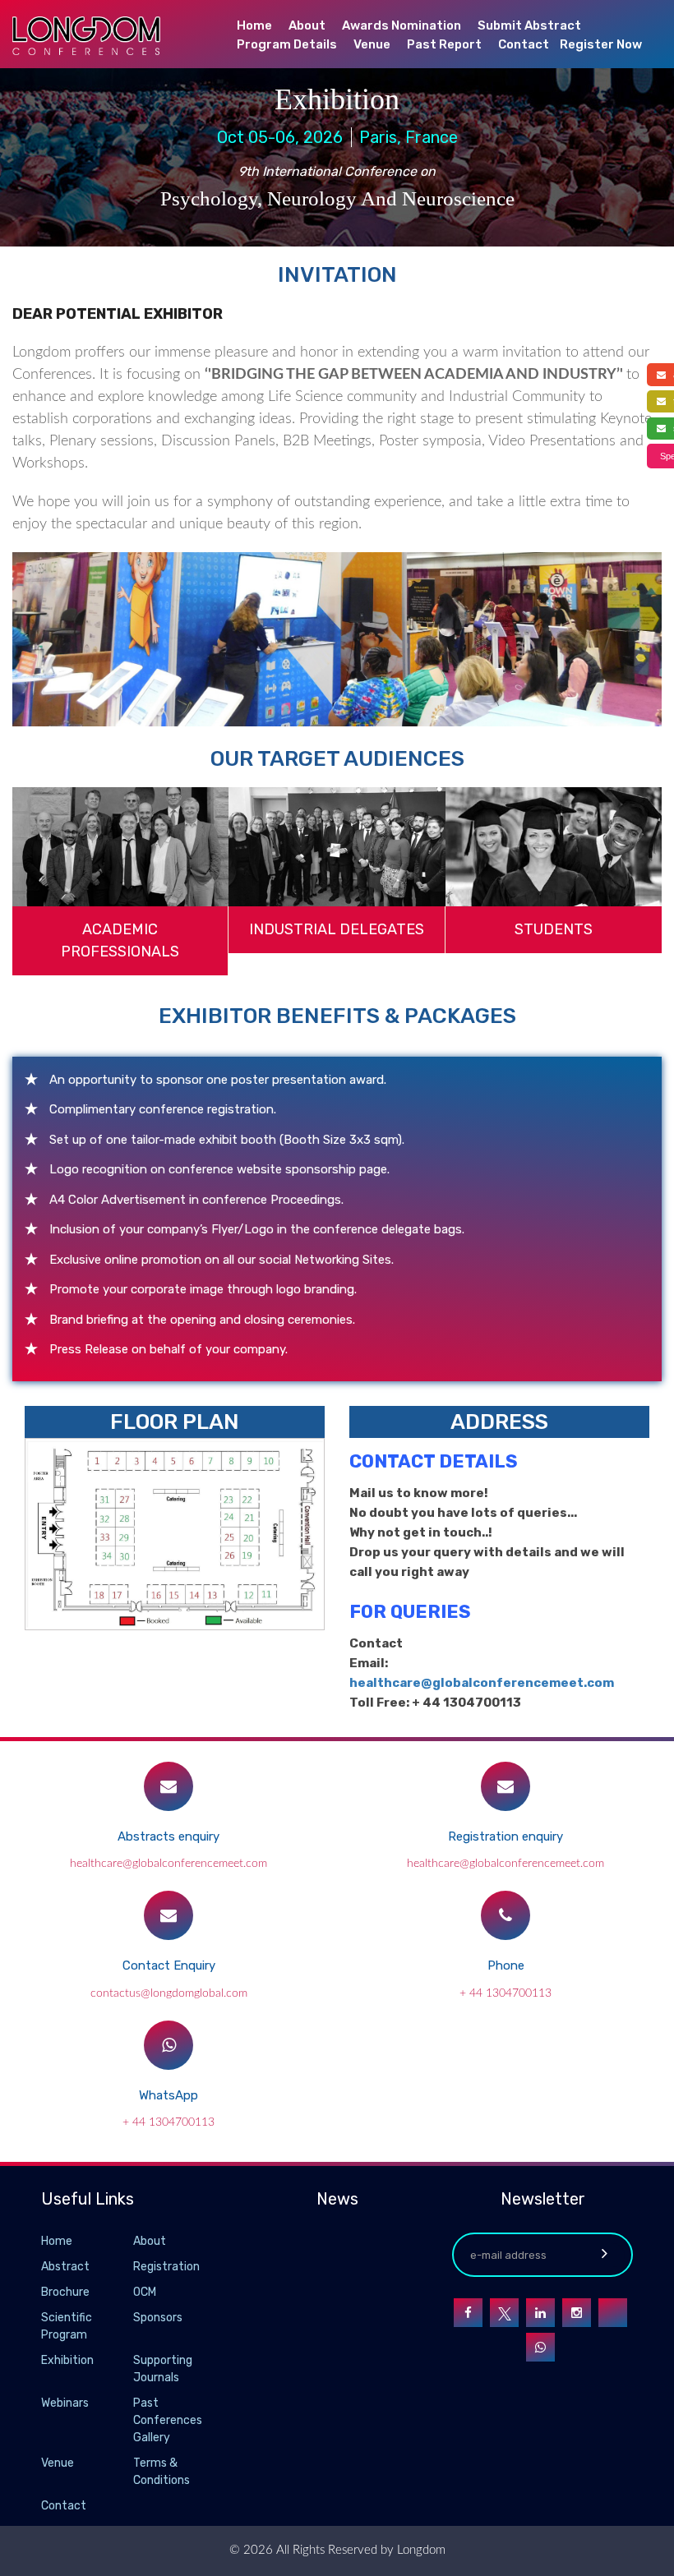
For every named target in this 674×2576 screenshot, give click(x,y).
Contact (524, 44)
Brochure (65, 2292)
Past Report (444, 44)
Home (254, 25)
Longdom (420, 2550)
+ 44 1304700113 (505, 1993)
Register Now (601, 44)
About (307, 25)
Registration (166, 2267)
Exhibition (67, 2360)
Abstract (65, 2267)
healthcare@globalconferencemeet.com (482, 1683)
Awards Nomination (402, 25)
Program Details (287, 44)
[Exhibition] (132, 2361)
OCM (145, 2292)
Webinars (65, 2403)
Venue (372, 44)
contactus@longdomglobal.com (169, 1993)
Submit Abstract (529, 25)
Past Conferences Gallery (168, 2420)
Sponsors (158, 2318)
